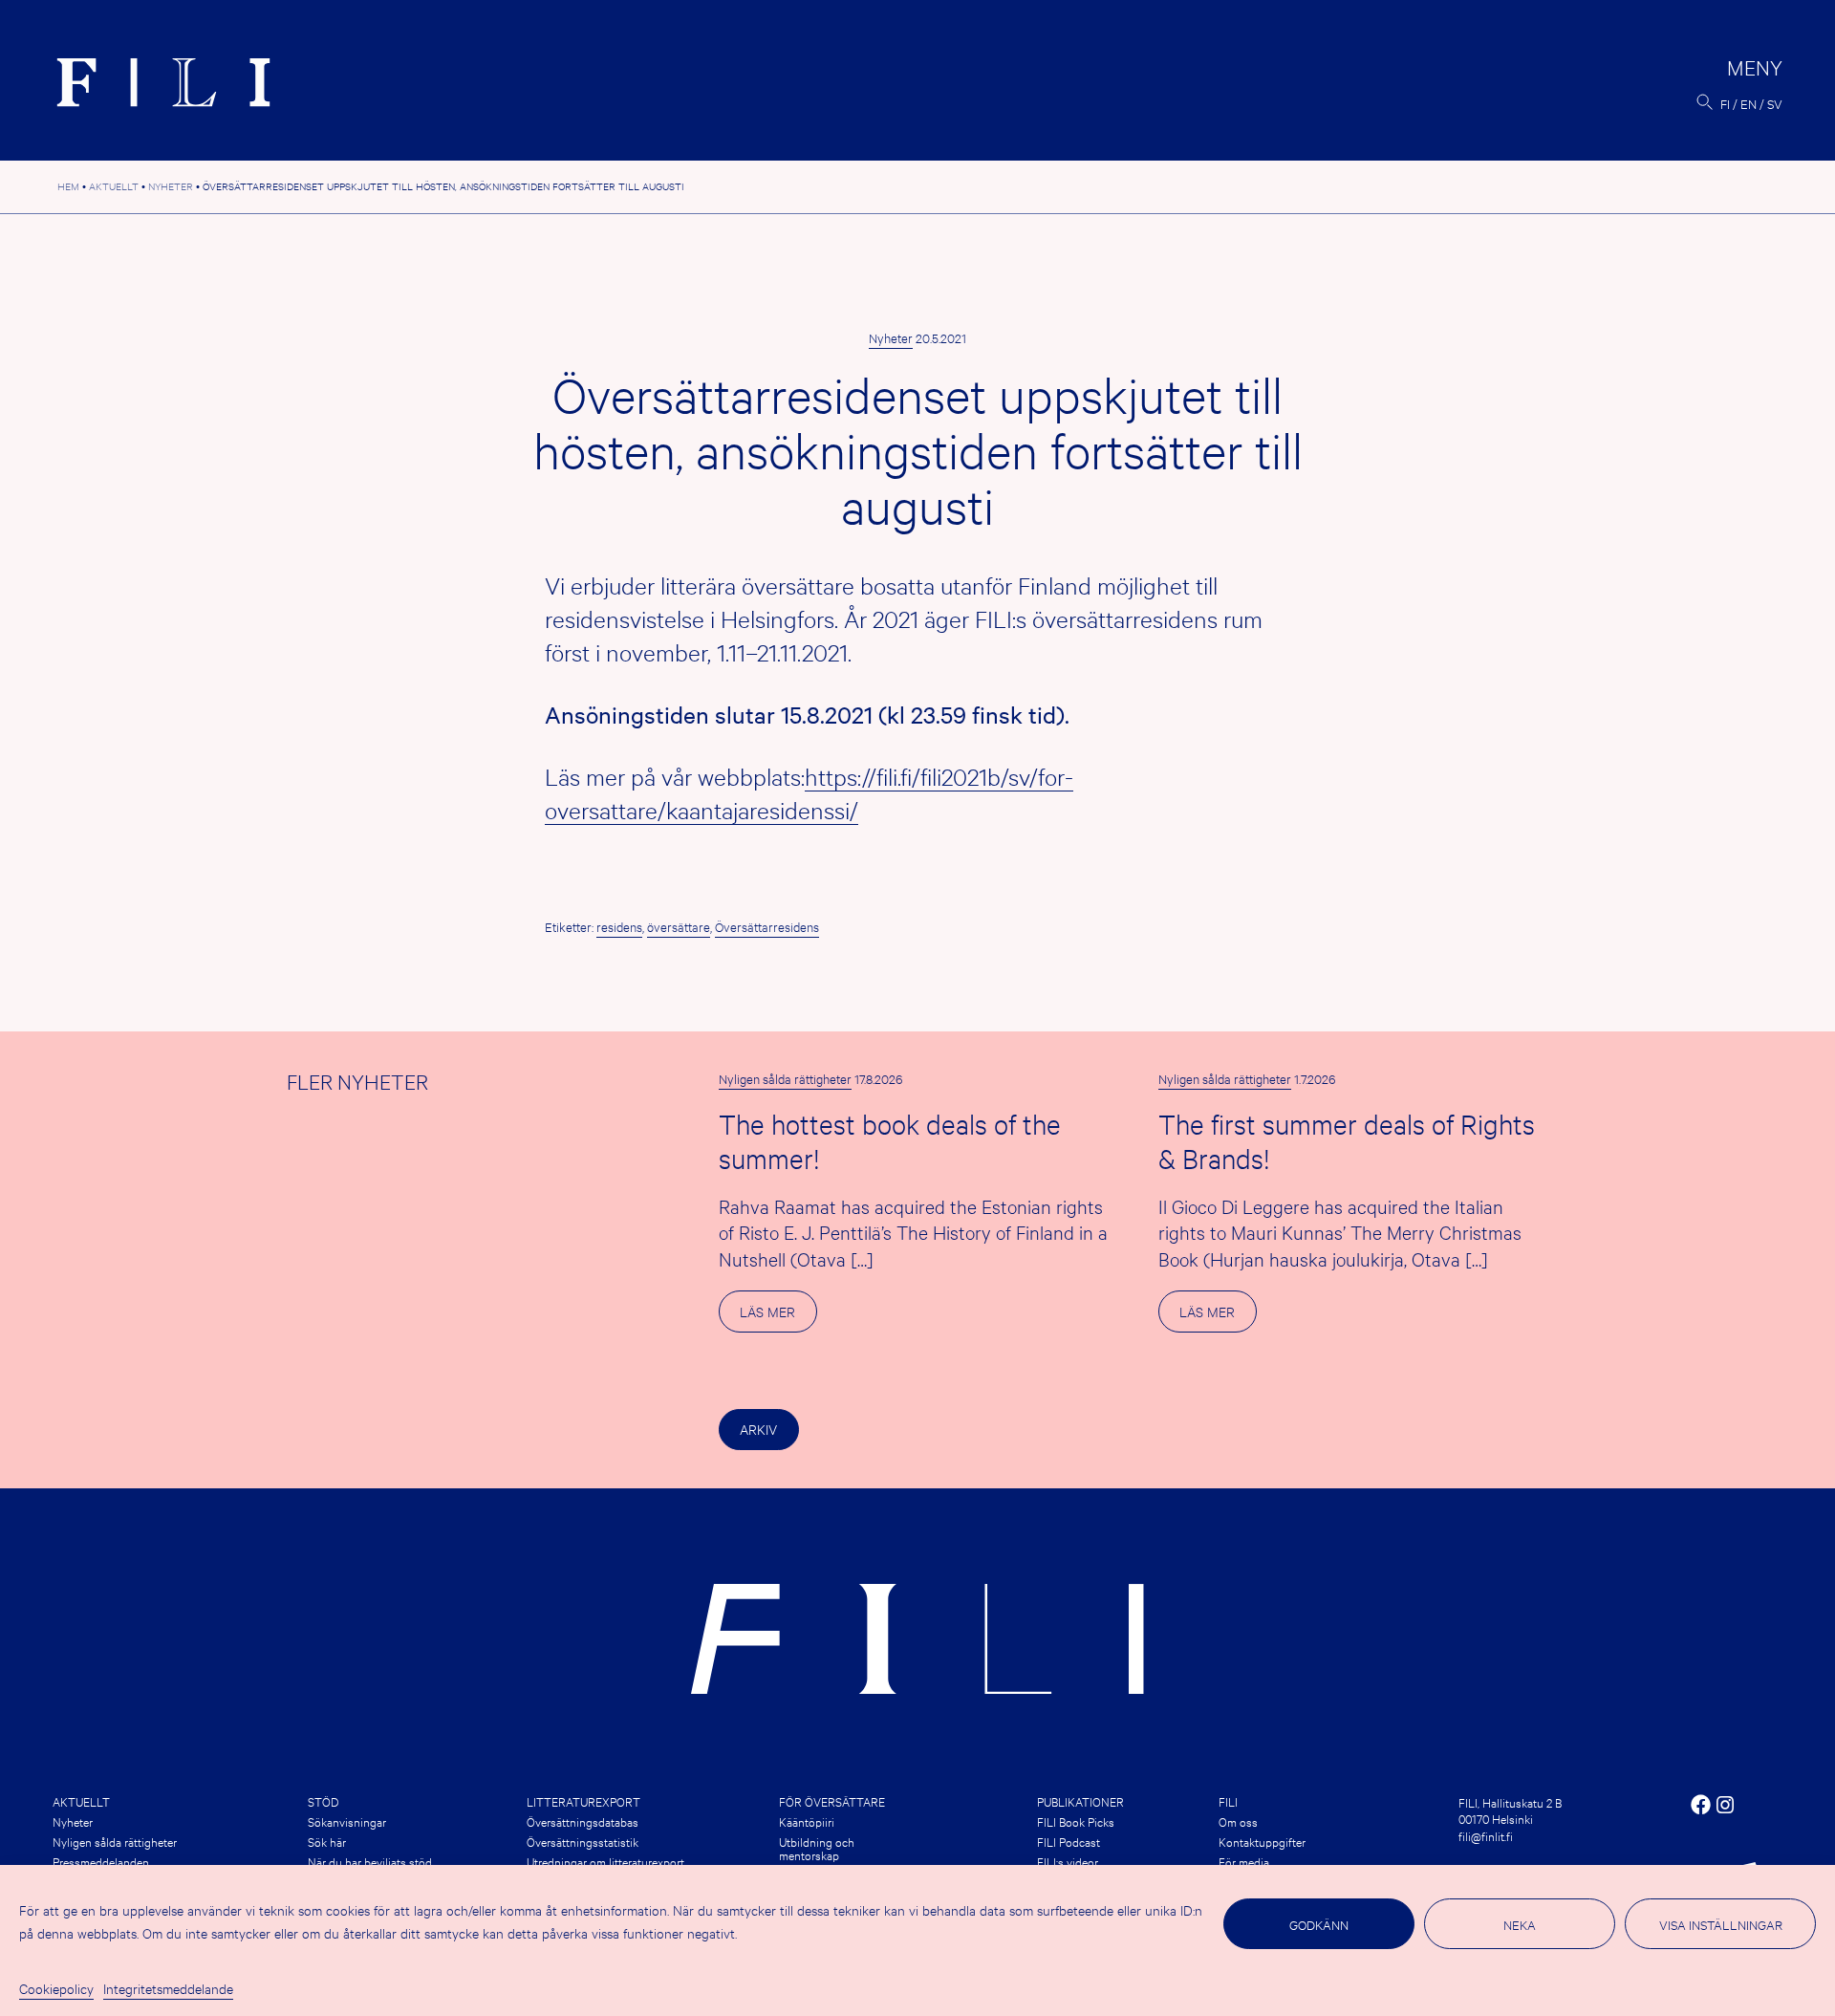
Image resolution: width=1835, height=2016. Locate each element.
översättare (679, 926)
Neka (1520, 1924)
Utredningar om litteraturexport (605, 1861)
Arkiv (758, 1429)
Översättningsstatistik (583, 1841)
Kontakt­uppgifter (1262, 1841)
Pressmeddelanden (101, 1861)
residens (619, 926)
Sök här (327, 1841)
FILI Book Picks (1076, 1821)
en (1749, 103)
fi (1725, 103)
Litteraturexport (583, 1801)
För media (1244, 1861)
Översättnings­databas (583, 1821)
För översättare (832, 1801)
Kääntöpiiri (807, 1821)
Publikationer (1080, 1801)
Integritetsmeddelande (168, 1988)
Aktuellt (81, 1801)
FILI (1228, 1801)
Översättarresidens (767, 926)
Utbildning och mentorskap (817, 1848)
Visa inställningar (1721, 1924)
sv (1775, 103)
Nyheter (891, 337)
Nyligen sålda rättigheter (785, 1078)
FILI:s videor (1068, 1861)
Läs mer (778, 1316)
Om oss (1238, 1821)
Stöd (323, 1801)
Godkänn (1319, 1924)
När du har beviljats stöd (370, 1861)
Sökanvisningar (347, 1821)
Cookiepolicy (56, 1988)
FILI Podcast (1069, 1841)
